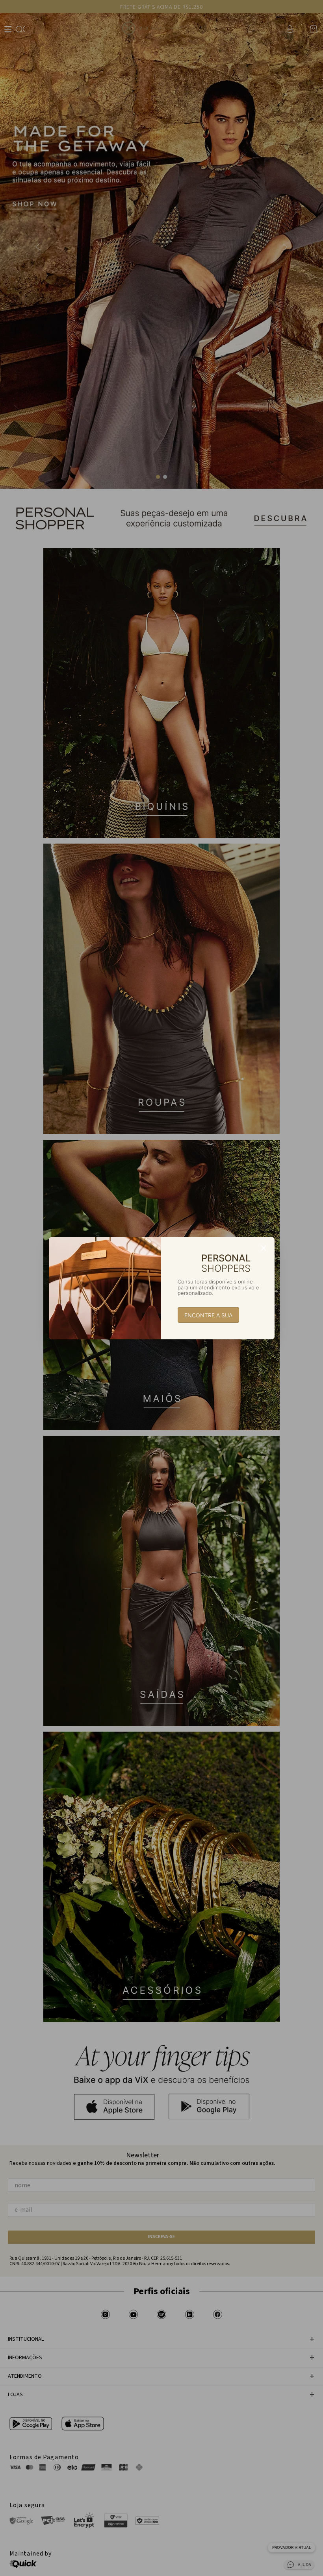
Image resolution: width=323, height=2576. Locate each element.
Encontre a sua (208, 1315)
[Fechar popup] (264, 1248)
